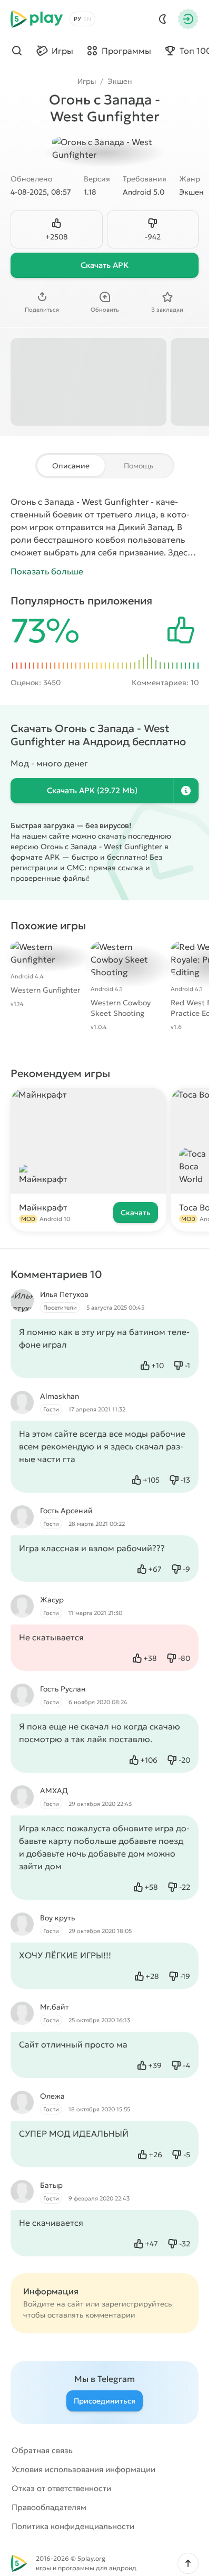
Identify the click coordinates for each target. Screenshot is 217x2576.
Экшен (120, 81)
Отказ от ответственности (61, 2488)
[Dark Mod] (163, 19)
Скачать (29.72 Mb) (92, 790)
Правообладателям (49, 2507)
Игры (87, 81)
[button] (188, 2563)
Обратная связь (42, 2450)
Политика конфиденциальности (73, 2526)
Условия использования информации (83, 2469)
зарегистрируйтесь (137, 2304)
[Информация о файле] (186, 791)
